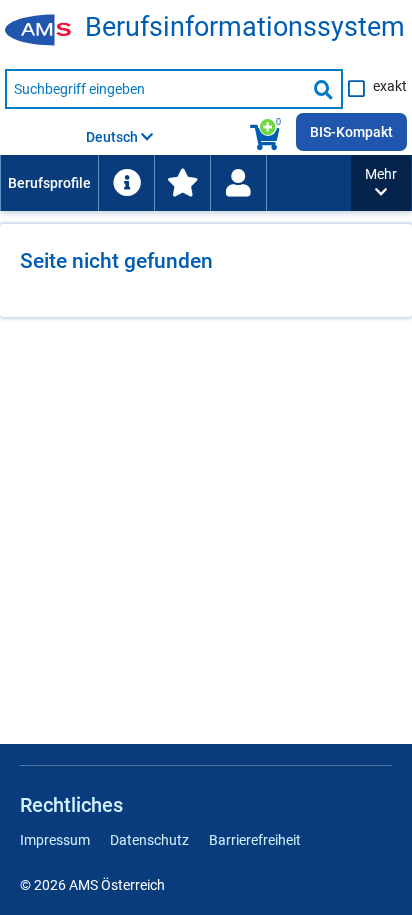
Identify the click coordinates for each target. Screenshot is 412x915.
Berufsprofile (49, 183)
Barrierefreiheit (255, 840)
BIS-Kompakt (351, 132)
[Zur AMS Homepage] (45, 31)
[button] (381, 183)
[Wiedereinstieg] (238, 183)
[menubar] (175, 183)
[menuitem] (49, 183)
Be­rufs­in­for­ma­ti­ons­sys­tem (245, 27)
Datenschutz (149, 840)
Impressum (55, 840)
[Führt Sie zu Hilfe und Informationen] (126, 183)
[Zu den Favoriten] (182, 183)
